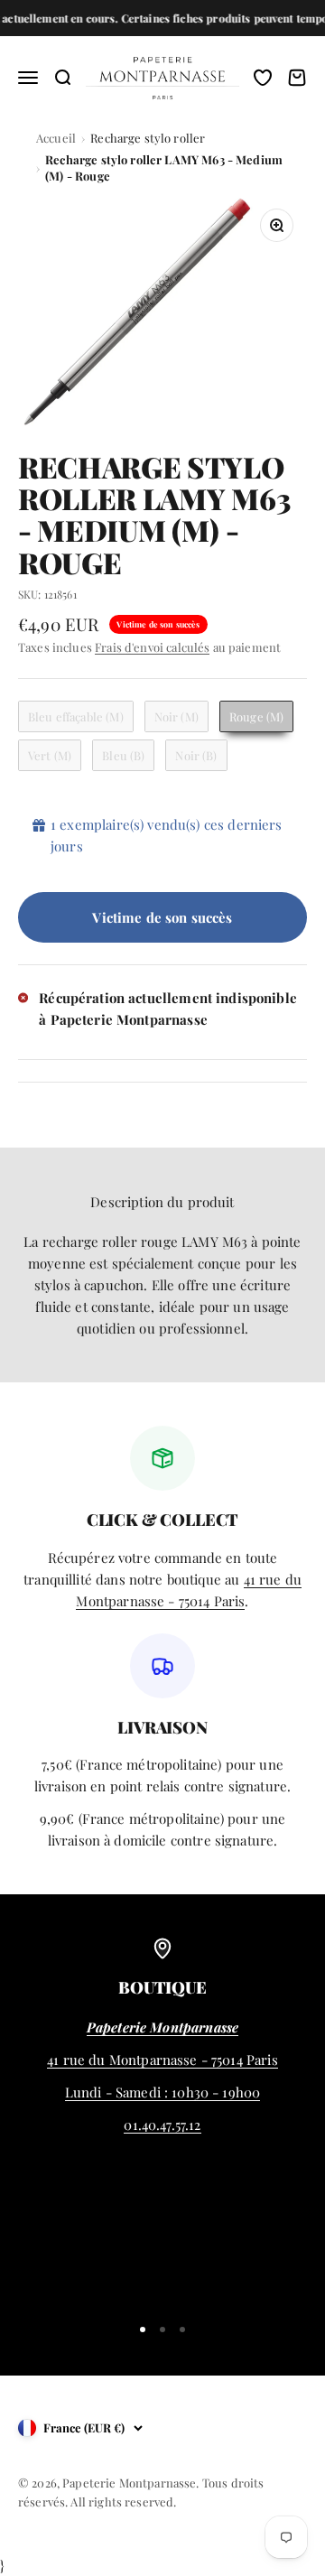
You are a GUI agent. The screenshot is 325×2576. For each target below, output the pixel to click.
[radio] (76, 716)
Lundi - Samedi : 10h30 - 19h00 (163, 2092)
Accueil (56, 138)
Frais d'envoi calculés (152, 647)
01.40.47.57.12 (162, 2125)
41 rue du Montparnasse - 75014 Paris (162, 2060)
